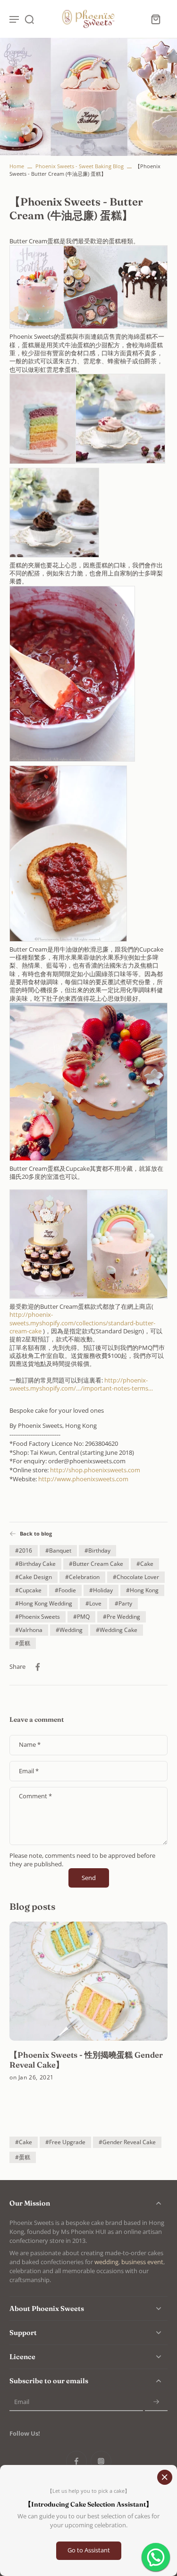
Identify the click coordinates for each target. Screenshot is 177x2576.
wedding (106, 2262)
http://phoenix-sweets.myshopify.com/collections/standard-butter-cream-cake (82, 1323)
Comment (35, 1796)
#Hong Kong (142, 1590)
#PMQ (81, 1617)
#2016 (24, 1550)
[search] (29, 19)
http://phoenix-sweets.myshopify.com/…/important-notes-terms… (81, 1384)
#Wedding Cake (117, 1630)
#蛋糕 (23, 1643)
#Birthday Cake (35, 1564)
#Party (123, 1603)
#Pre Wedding (122, 1617)
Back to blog (36, 1533)
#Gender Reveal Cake (127, 2142)
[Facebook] (76, 2461)
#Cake (145, 1564)
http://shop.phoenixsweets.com (95, 1470)
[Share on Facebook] (38, 1667)
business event (142, 2262)
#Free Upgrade (65, 2142)
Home (17, 166)
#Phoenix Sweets (38, 1617)
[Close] (165, 2477)
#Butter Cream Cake (96, 1564)
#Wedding (69, 1630)
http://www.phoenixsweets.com (83, 1479)
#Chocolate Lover (136, 1577)
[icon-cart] (155, 19)
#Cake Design (34, 1577)
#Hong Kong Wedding (44, 1603)
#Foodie (65, 1590)
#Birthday (97, 1550)
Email (29, 1771)
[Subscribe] (156, 2402)
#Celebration (82, 1577)
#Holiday (101, 1590)
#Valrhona (29, 1630)
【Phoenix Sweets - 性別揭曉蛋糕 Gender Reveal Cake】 (86, 2060)
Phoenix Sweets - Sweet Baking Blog (80, 166)
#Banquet (58, 1550)
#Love (93, 1603)
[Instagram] (101, 2461)
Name (30, 1745)
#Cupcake (28, 1590)
